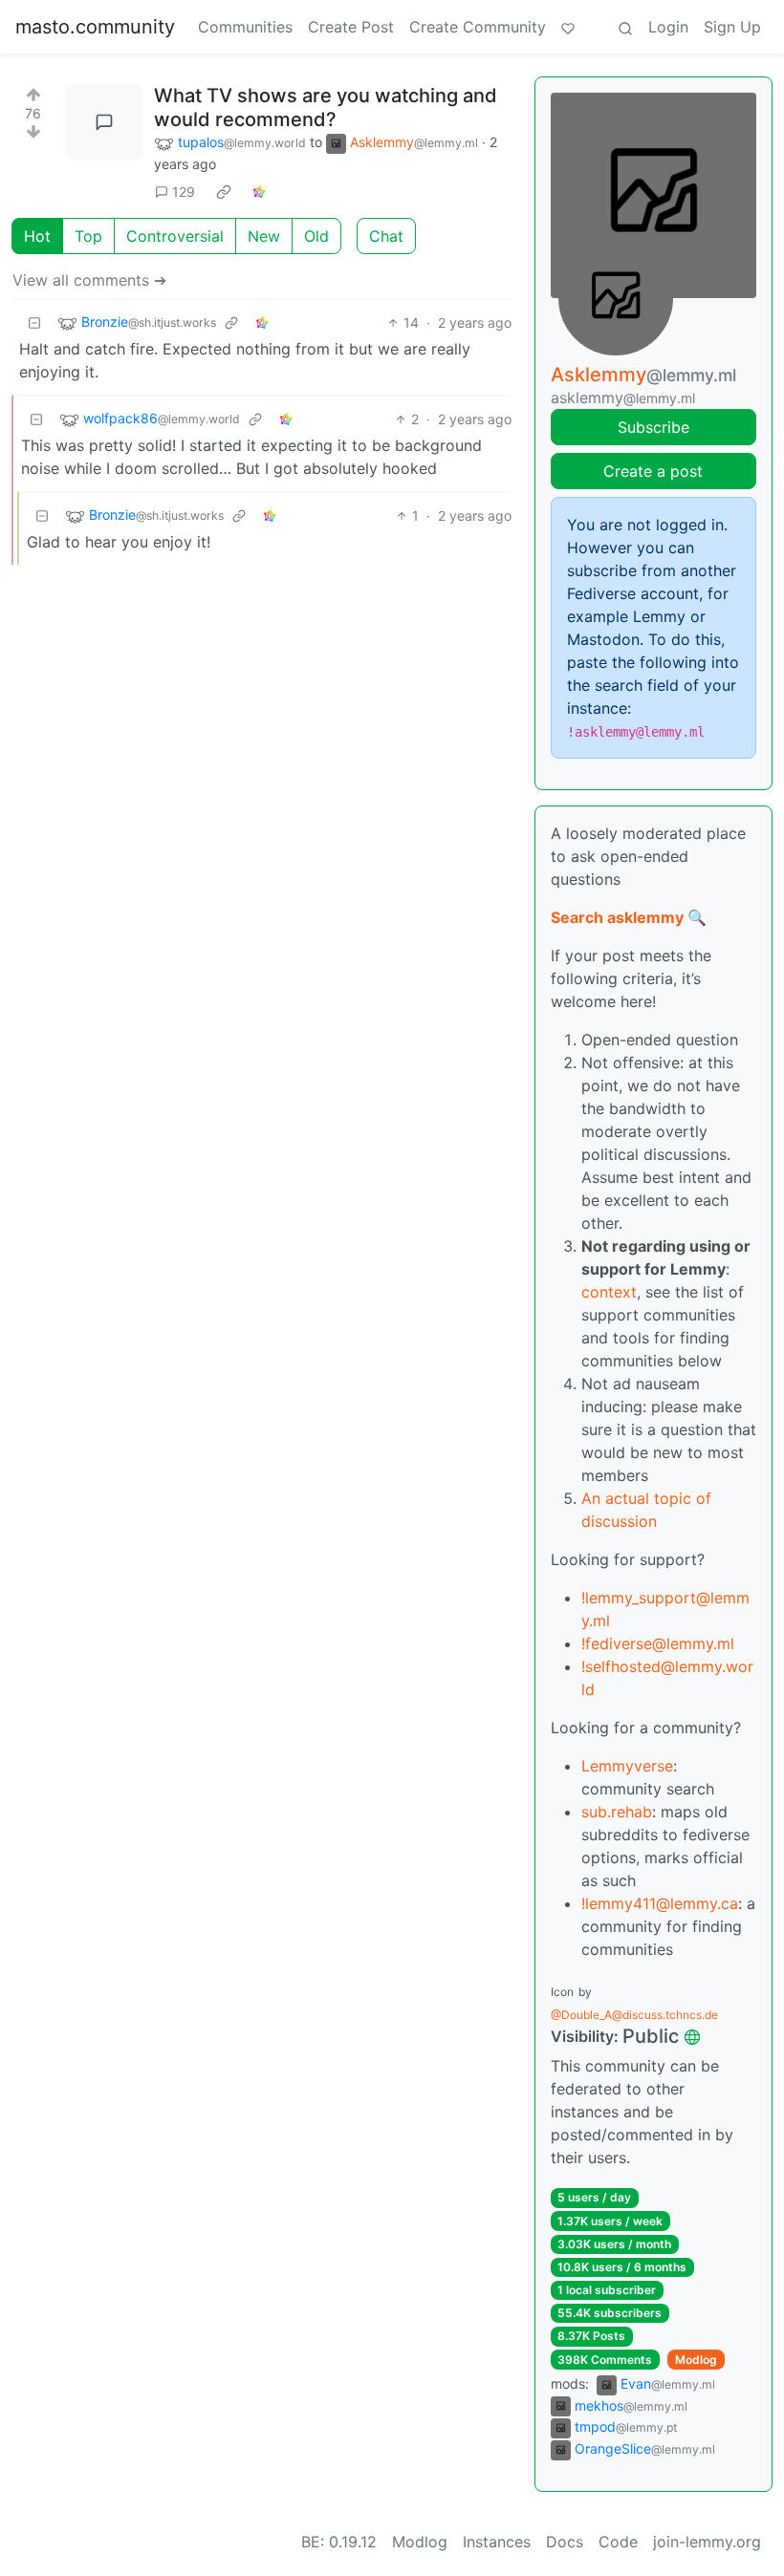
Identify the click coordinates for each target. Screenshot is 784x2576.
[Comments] (104, 122)
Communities (245, 27)
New (264, 236)
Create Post (351, 27)
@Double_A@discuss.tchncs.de (634, 2015)
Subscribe (653, 427)
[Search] (625, 27)
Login (668, 27)
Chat (386, 236)
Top (88, 236)
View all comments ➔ (89, 280)
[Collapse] (34, 322)
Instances (497, 2542)
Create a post (653, 471)
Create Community (478, 27)
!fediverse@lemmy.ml (658, 1643)
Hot (37, 236)
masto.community (95, 27)
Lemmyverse (627, 1766)
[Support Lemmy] (568, 27)
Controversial (175, 236)
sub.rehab (617, 1812)
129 (184, 192)
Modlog (696, 2360)
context (609, 1292)
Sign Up (732, 27)
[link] (224, 192)
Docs (565, 2542)
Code (618, 2542)
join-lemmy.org (707, 2542)
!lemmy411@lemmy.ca (660, 1903)
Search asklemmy (617, 917)
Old (316, 236)
